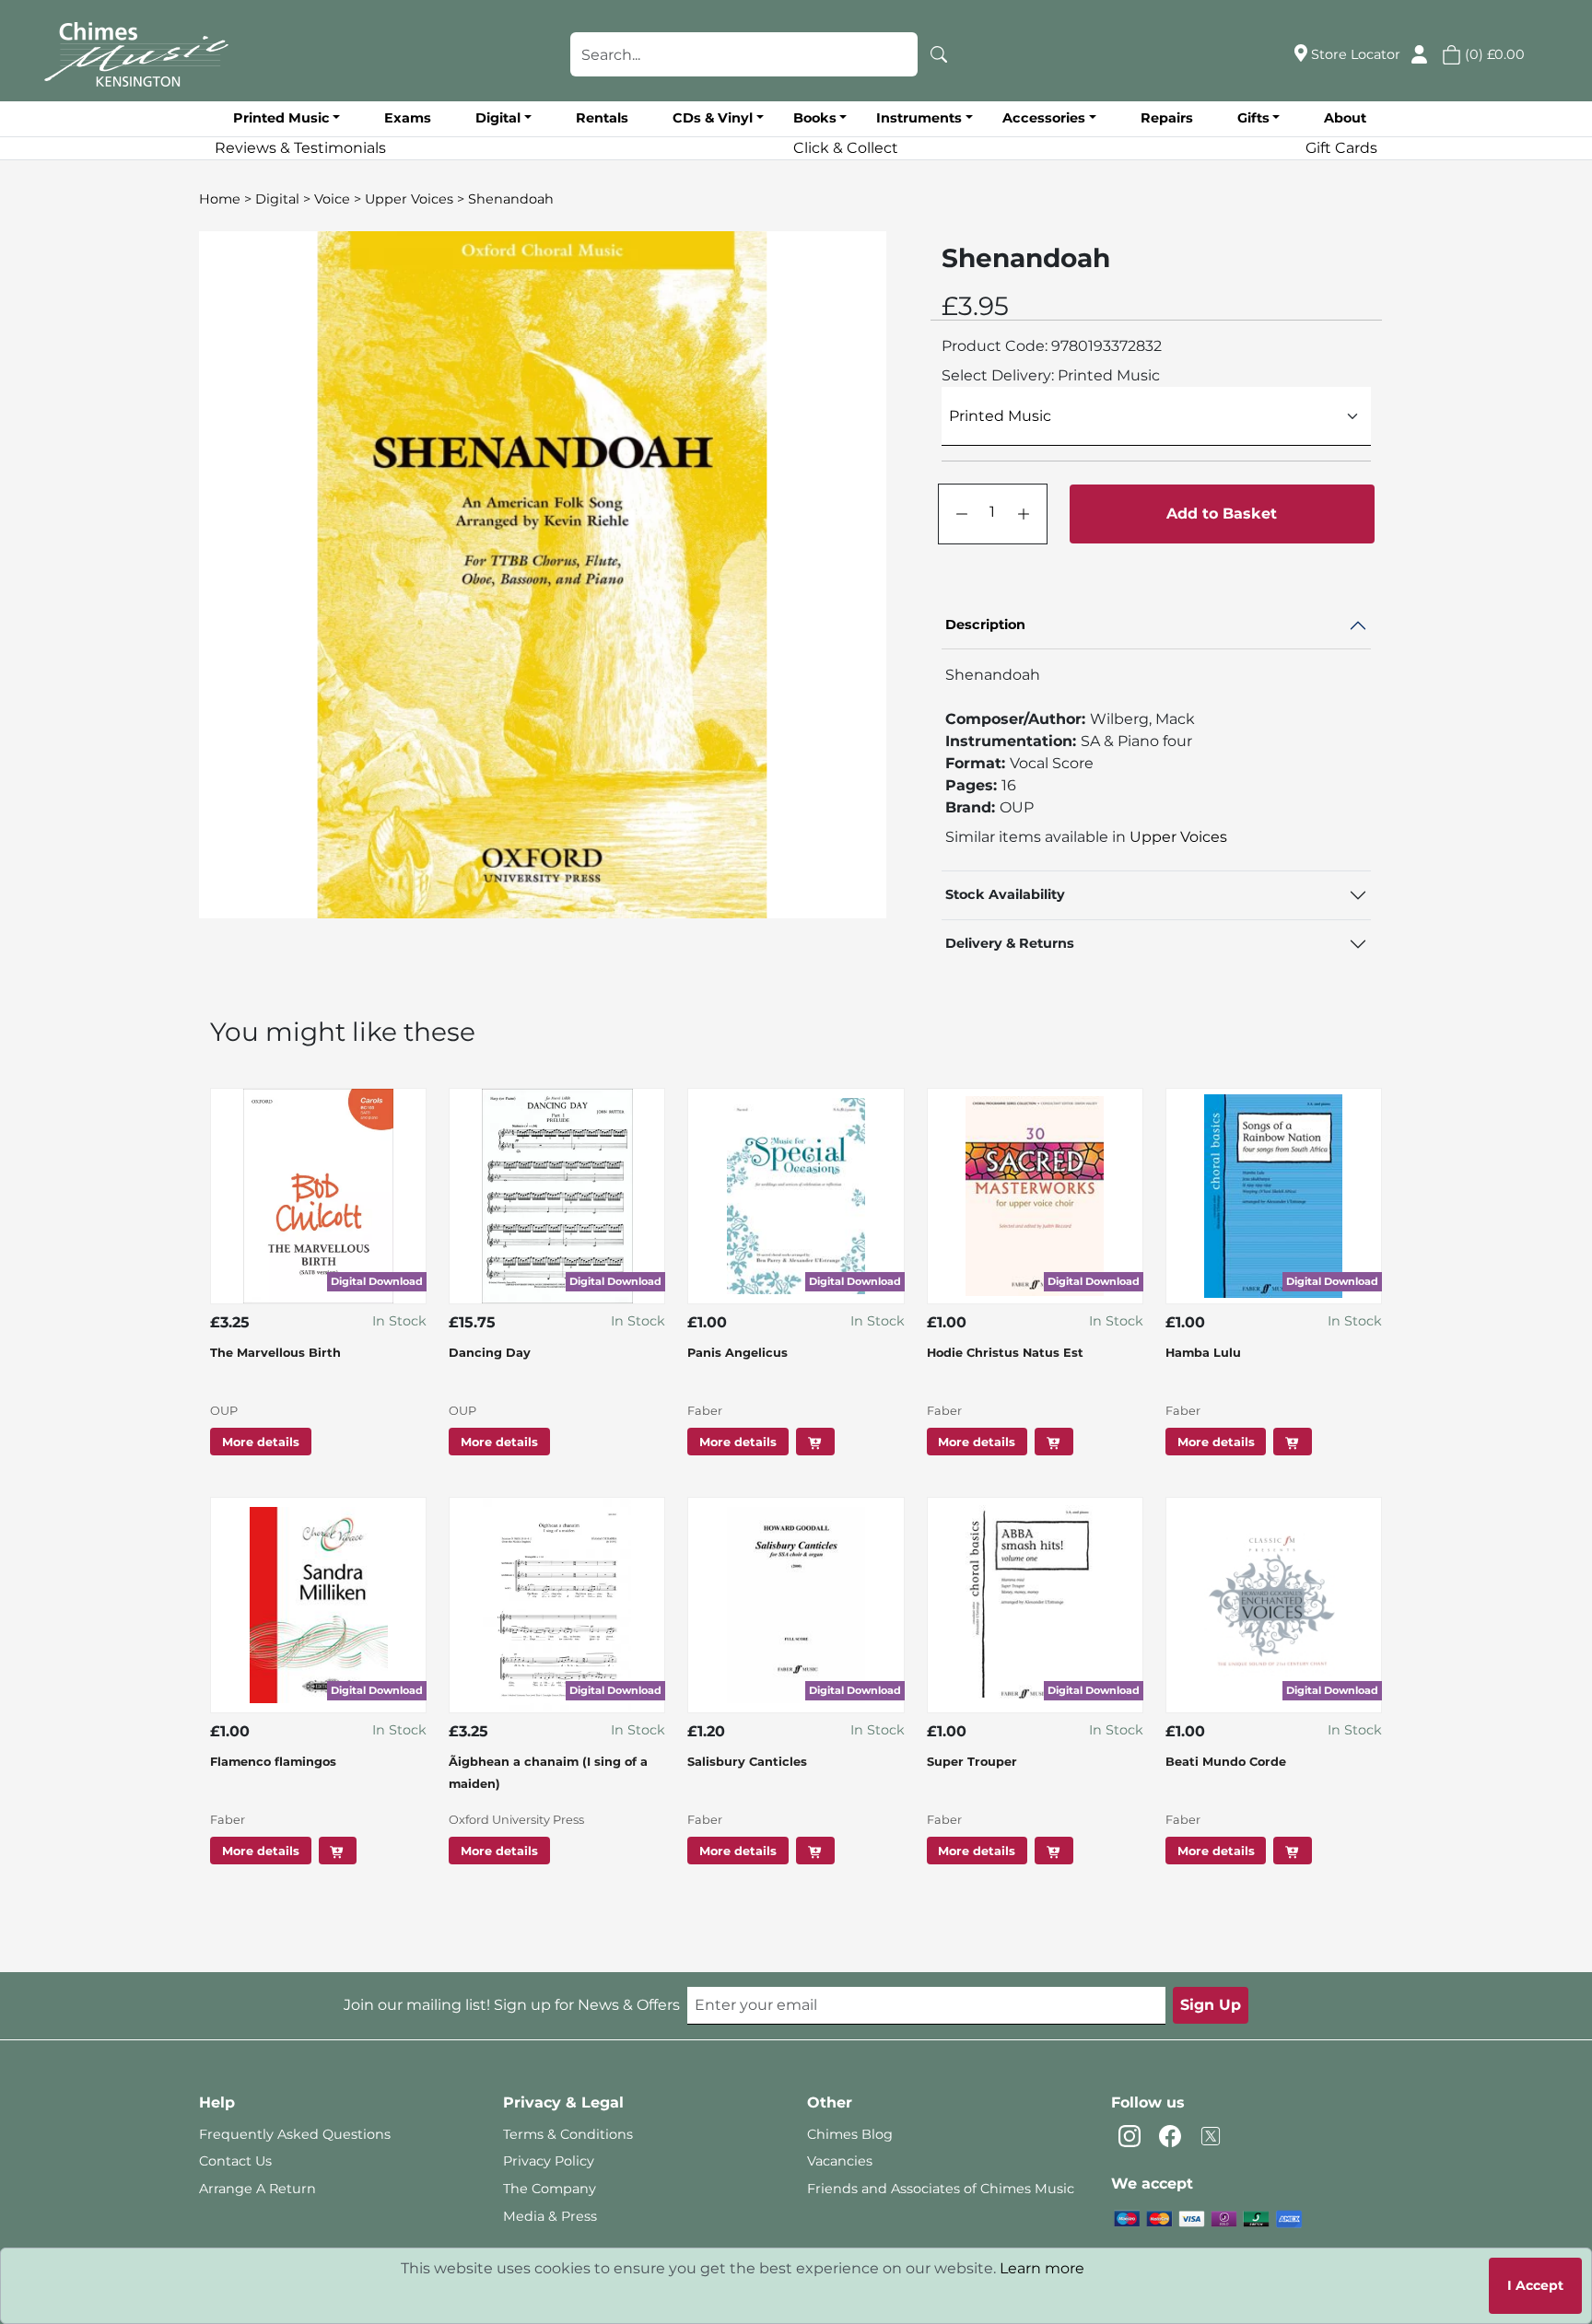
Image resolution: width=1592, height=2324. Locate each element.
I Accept (1535, 2285)
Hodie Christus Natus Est (1005, 1353)
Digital (277, 199)
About (1345, 118)
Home (220, 199)
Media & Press (550, 2216)
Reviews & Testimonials (300, 148)
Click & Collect (846, 148)
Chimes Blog (850, 2134)
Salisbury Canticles (747, 1762)
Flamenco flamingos (273, 1762)
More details (261, 1442)
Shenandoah (511, 199)
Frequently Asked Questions (295, 2134)
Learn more (1042, 2268)
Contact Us (235, 2161)
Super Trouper (972, 1762)
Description (985, 625)
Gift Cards (1341, 148)
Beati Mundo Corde (1226, 1762)
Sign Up (1211, 2005)
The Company (550, 2189)
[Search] (939, 54)
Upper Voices (409, 199)
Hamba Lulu (1203, 1353)
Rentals (602, 118)
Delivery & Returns (1010, 943)
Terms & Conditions (568, 2134)
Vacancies (840, 2161)
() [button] (1493, 54)
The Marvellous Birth (275, 1353)
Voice (332, 199)
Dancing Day (490, 1353)
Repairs (1167, 118)
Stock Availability (1005, 894)
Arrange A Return (258, 2189)
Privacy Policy (549, 2161)
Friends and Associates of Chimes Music (941, 2189)
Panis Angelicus (737, 1353)
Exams (408, 118)
